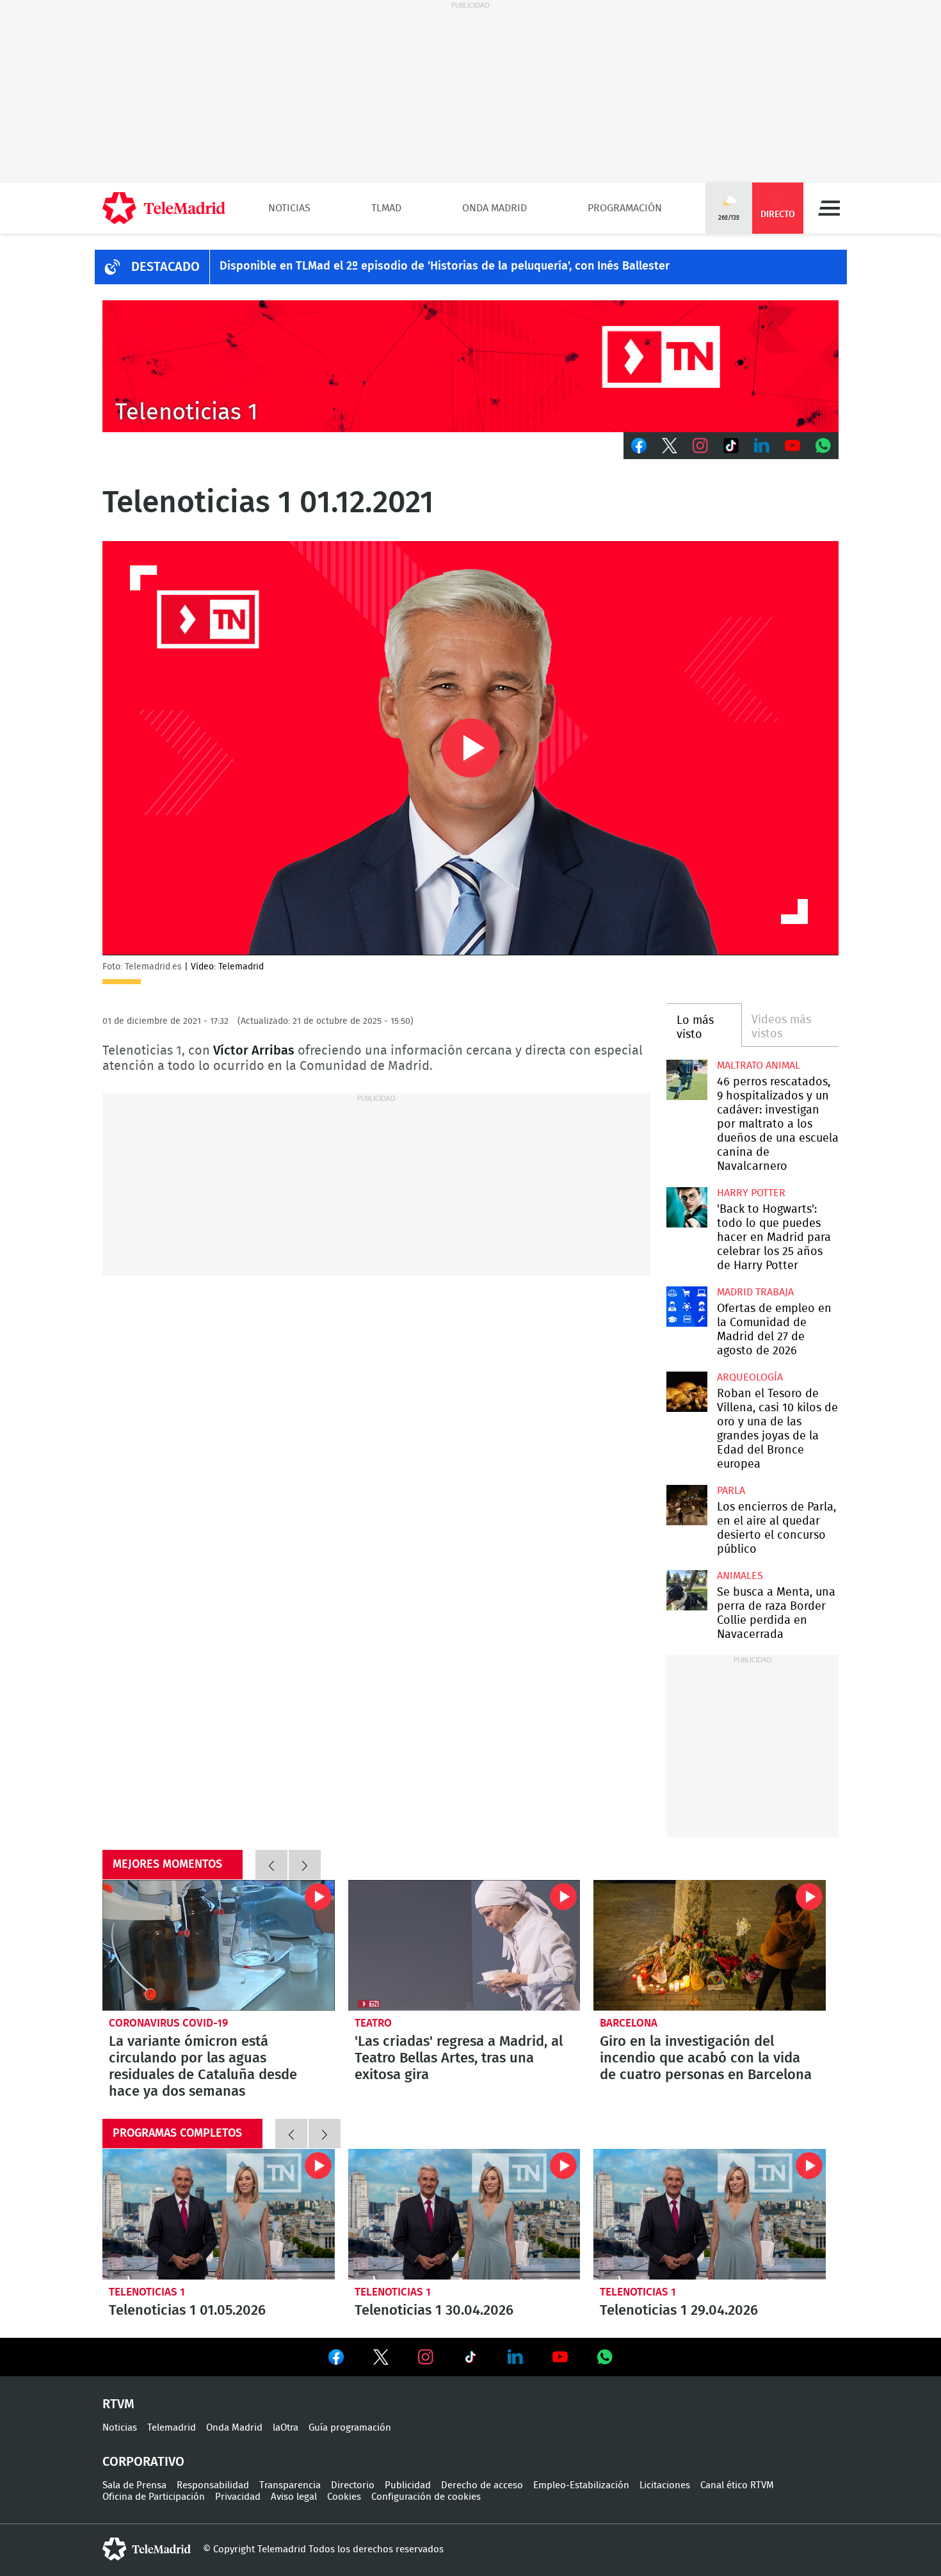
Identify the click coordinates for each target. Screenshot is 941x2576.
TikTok (731, 446)
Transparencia (290, 2485)
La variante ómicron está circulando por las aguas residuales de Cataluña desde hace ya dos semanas (219, 1945)
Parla (731, 1491)
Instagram (700, 446)
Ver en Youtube (560, 2357)
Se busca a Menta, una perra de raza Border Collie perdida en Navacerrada (687, 1590)
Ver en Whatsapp (605, 2357)
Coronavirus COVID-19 (168, 2023)
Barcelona (629, 2023)
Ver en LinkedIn (515, 2357)
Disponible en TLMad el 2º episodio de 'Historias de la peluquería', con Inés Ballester (445, 266)
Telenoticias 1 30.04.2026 (464, 2214)
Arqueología (750, 1377)
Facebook (639, 446)
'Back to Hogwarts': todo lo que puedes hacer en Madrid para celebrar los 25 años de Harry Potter (687, 1207)
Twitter (670, 446)
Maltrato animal (759, 1065)
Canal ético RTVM (737, 2485)
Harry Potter (751, 1193)
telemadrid (147, 2549)
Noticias (289, 208)
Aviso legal (294, 2497)
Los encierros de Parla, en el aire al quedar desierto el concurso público (687, 1505)
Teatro (373, 2023)
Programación (625, 208)
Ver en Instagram (426, 2357)
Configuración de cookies (426, 2497)
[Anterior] (271, 1865)
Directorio (353, 2485)
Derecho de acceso (482, 2485)
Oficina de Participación (154, 2497)
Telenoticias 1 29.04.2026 (710, 2214)
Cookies (344, 2497)
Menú (829, 208)
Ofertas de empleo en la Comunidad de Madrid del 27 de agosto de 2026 (687, 1307)
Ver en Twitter (381, 2360)
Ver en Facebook (336, 2360)
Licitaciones (665, 2485)
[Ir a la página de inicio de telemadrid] (164, 208)
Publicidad (408, 2485)
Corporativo (143, 2462)
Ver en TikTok (470, 2360)
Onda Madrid (495, 208)
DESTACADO (165, 267)
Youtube (792, 446)
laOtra (286, 2428)
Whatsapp (823, 446)
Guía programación (350, 2428)
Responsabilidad (213, 2485)
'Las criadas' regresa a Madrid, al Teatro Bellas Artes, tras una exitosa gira (464, 1945)
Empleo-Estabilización (581, 2485)
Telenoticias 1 (147, 2292)
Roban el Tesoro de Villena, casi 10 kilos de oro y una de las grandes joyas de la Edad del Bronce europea (687, 1392)
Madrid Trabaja (755, 1292)
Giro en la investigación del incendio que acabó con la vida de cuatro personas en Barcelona (710, 1945)
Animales (740, 1576)
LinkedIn (762, 446)
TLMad (386, 208)
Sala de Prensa (134, 2485)
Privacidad (238, 2497)
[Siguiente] (305, 1865)
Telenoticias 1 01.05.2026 (219, 2214)
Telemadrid (172, 2428)
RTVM (118, 2404)
